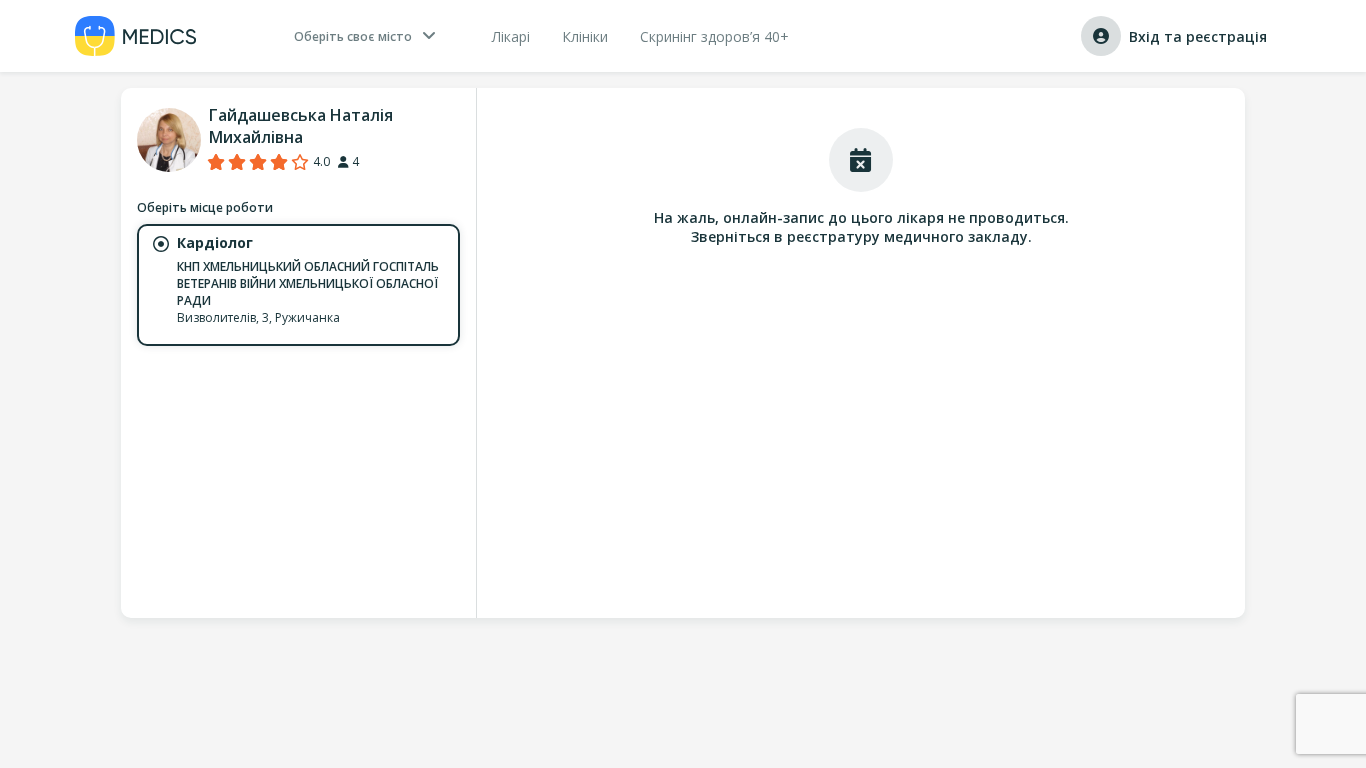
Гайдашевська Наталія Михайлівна (301, 126)
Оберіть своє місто (353, 36)
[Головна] (136, 36)
